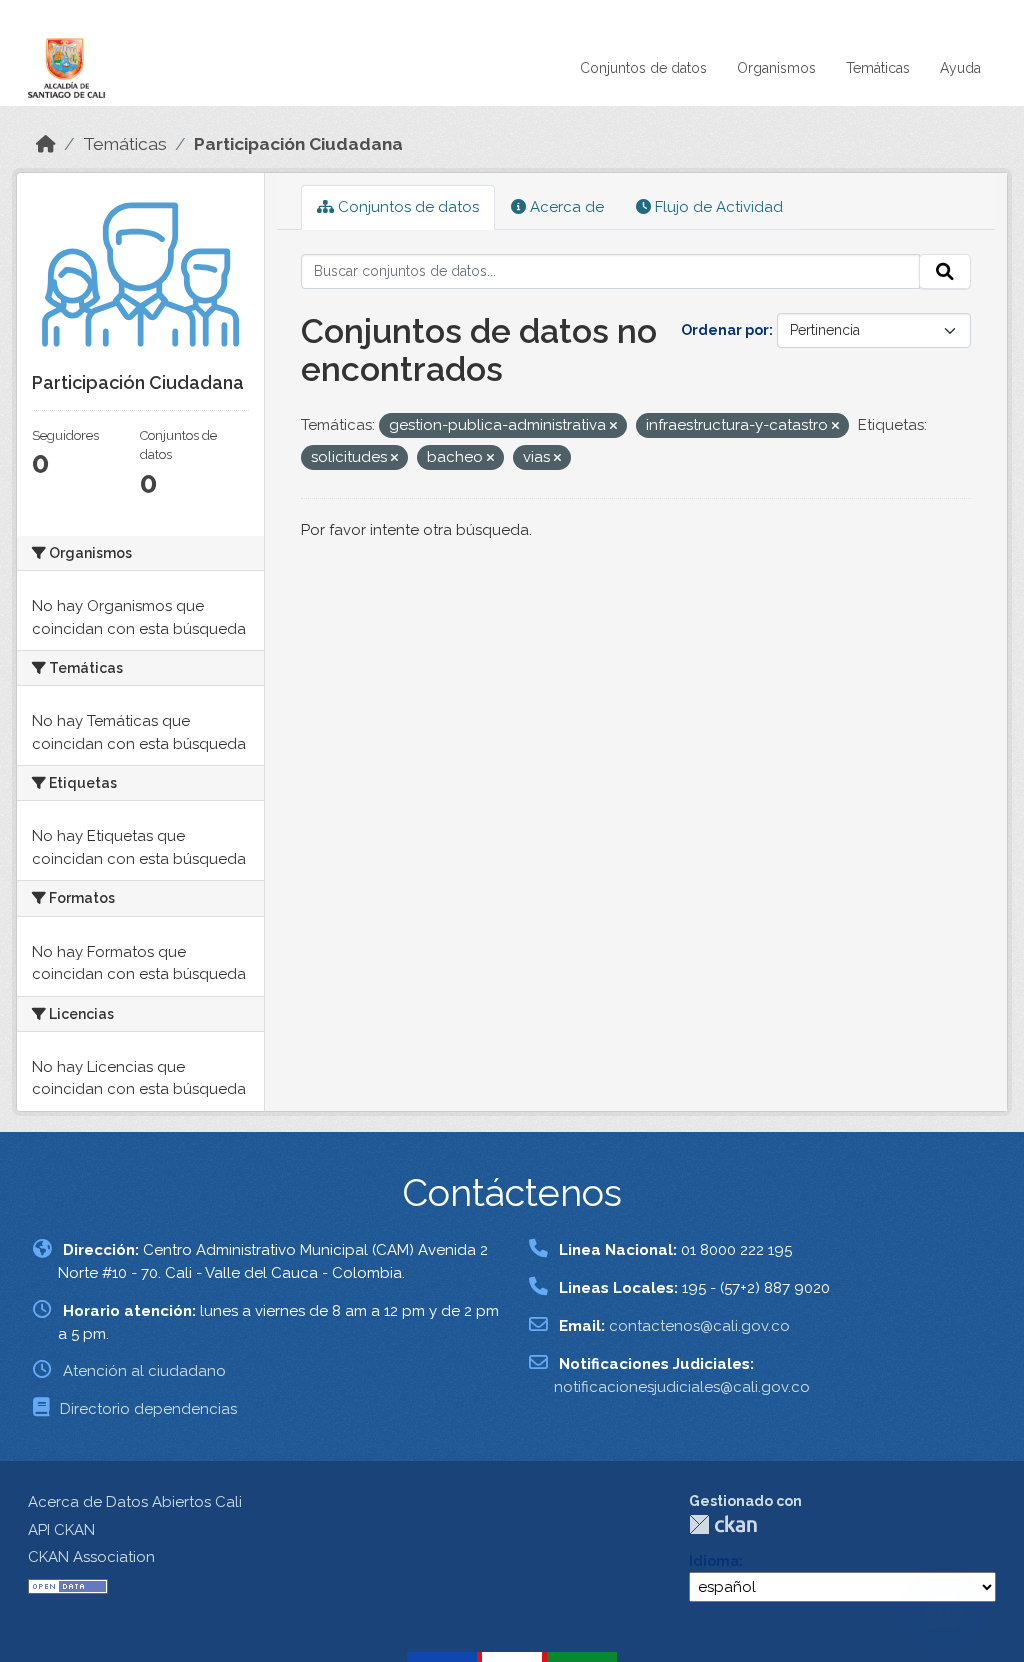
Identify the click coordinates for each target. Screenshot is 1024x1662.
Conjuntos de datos (643, 68)
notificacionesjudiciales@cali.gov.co (682, 1387)
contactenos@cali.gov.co (699, 1326)
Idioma (714, 1561)
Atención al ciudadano (144, 1371)
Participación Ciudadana (298, 144)
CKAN (723, 1524)
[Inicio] (46, 144)
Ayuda (960, 68)
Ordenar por (725, 330)
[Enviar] (945, 272)
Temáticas (878, 68)
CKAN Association (91, 1557)
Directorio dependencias (148, 1409)
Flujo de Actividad (717, 207)
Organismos (776, 68)
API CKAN (61, 1530)
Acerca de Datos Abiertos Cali (135, 1502)
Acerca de (565, 207)
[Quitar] (613, 426)
